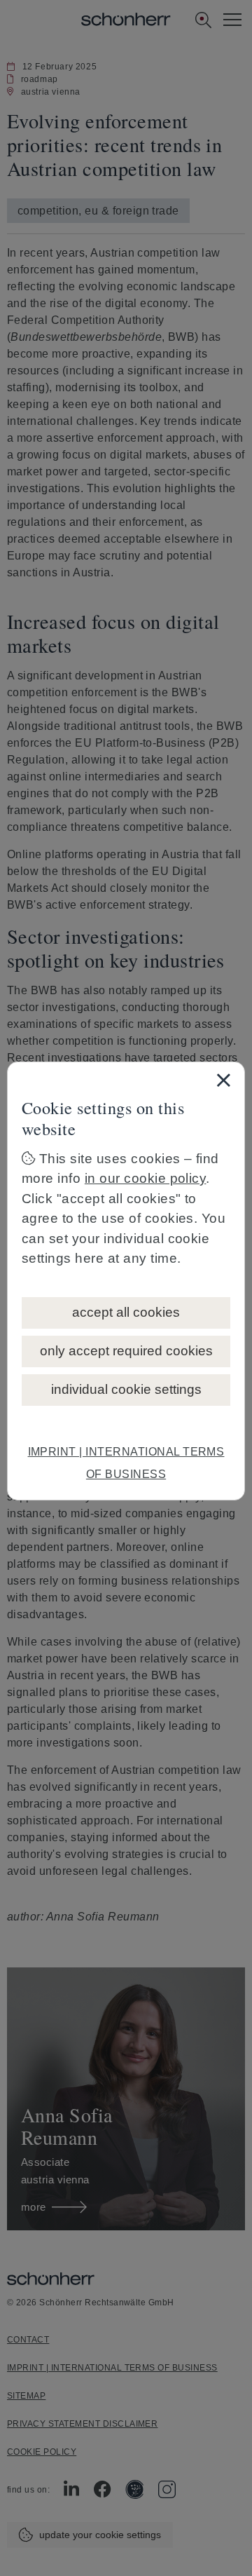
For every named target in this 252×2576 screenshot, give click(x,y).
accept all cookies (126, 1312)
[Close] (223, 1080)
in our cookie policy (146, 1178)
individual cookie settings (126, 1389)
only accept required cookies (126, 1351)
